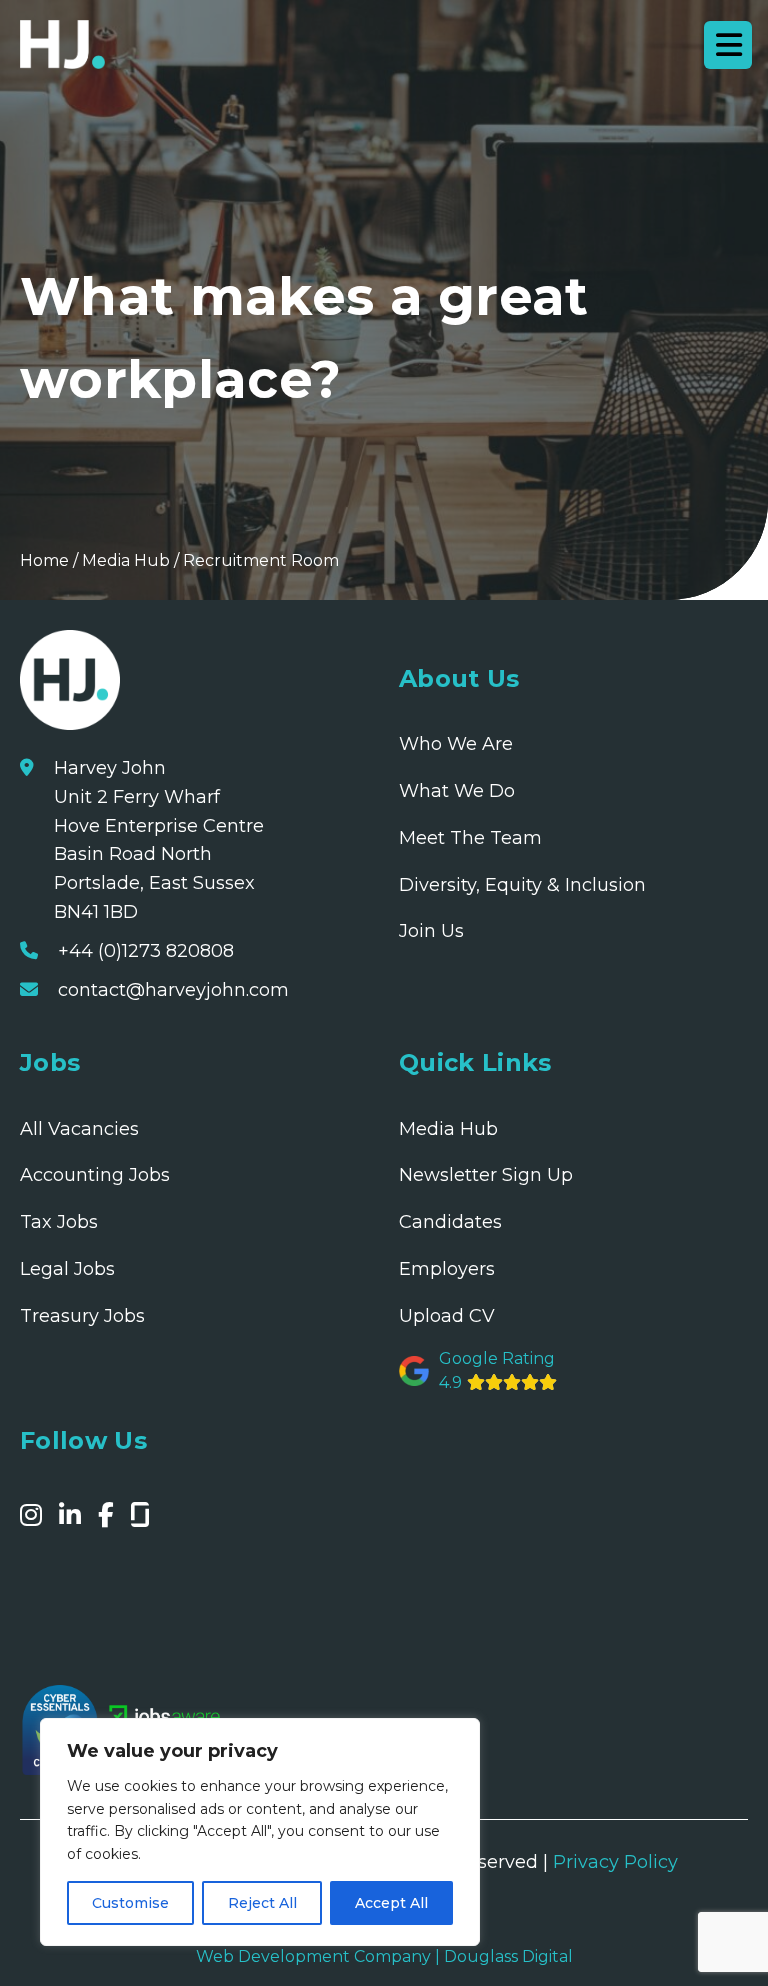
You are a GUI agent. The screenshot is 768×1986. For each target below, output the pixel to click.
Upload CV (447, 1316)
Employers (447, 1269)
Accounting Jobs (95, 1175)
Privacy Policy (615, 1862)
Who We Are (456, 744)
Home (44, 560)
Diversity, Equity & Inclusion (522, 885)
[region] (260, 1832)
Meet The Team (470, 838)
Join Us (431, 931)
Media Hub (126, 560)
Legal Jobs (67, 1269)
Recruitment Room (261, 560)
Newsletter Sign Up (486, 1175)
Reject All (262, 1903)
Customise (130, 1903)
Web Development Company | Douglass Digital (384, 1956)
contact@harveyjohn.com (173, 990)
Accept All (391, 1903)
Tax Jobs (59, 1222)
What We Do (457, 791)
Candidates (450, 1222)
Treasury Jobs (82, 1316)
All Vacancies (79, 1129)
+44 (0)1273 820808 (146, 951)
